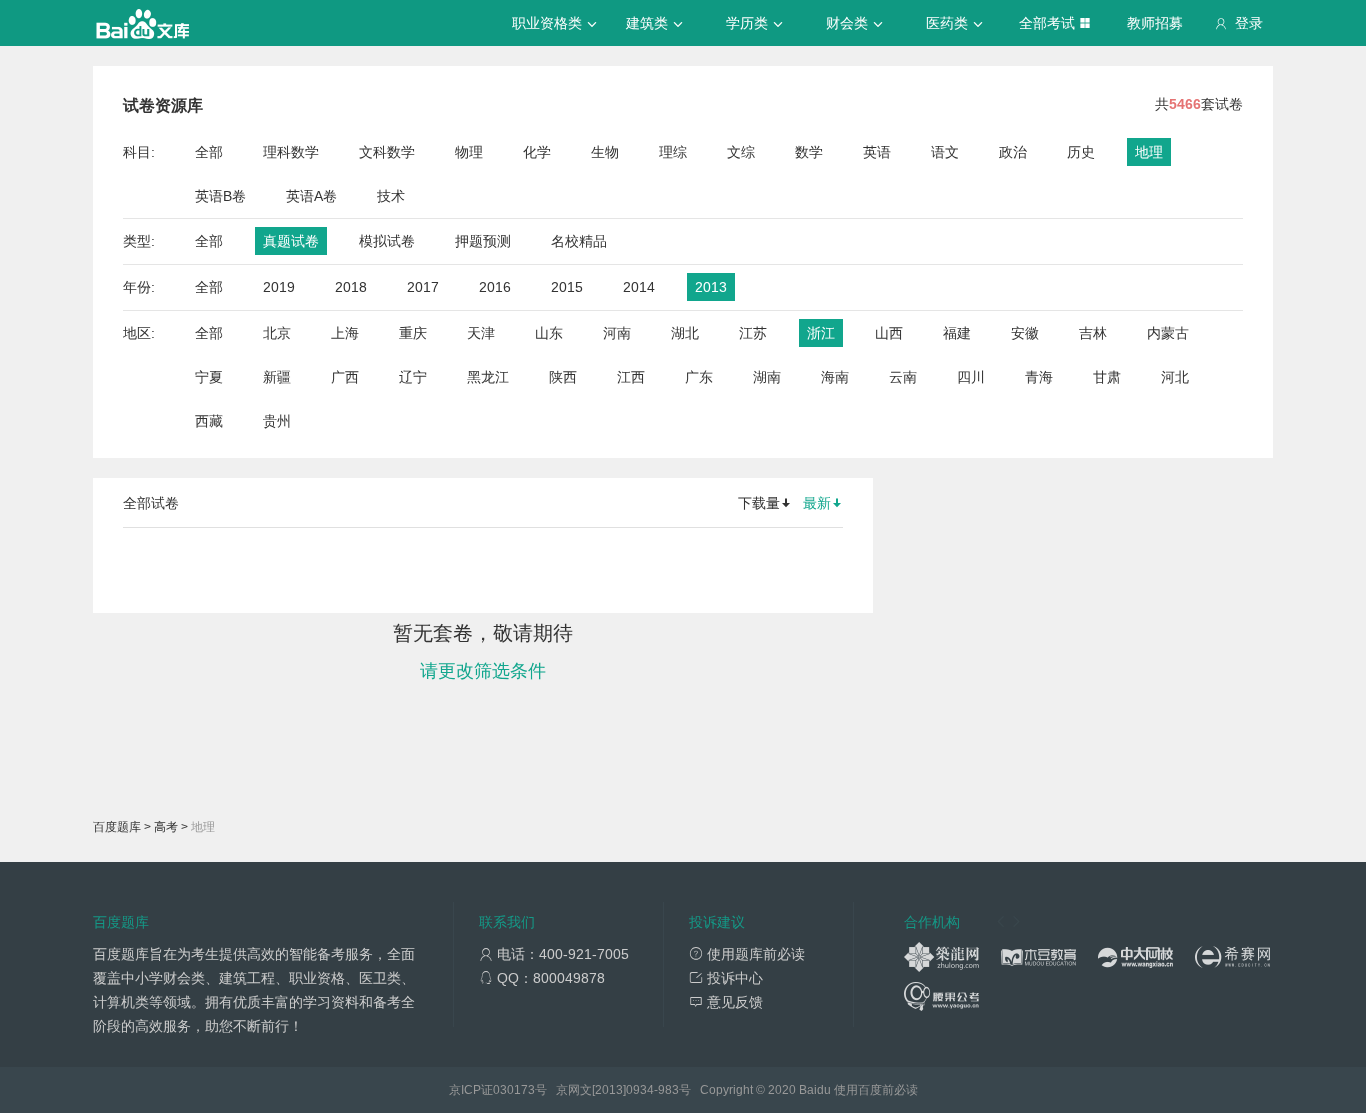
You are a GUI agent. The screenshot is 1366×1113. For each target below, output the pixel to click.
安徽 (1025, 333)
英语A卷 (311, 196)
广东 (699, 377)
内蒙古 (1168, 333)
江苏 (753, 333)
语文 (945, 152)
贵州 (277, 421)
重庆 (413, 333)
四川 (971, 377)
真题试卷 (291, 241)
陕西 (563, 377)
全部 (209, 152)
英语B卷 (220, 196)
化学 (537, 152)
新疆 (277, 377)
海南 (835, 377)
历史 (1081, 152)
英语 (877, 152)
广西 (345, 377)
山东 (549, 333)
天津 (481, 333)
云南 (903, 377)
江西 (631, 377)
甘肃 (1107, 377)
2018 (351, 287)
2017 (423, 287)
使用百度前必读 (876, 1090)
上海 (345, 333)
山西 (889, 333)
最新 (817, 503)
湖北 (685, 333)
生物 (605, 152)
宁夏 (209, 377)
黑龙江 (488, 377)
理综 (673, 152)
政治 (1013, 152)
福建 (957, 333)
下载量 (759, 503)
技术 (391, 196)
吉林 (1093, 333)
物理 (469, 152)
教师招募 (1155, 23)
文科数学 (387, 152)
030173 (514, 1090)
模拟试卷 (387, 241)
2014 (639, 287)
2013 (711, 287)
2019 (279, 287)
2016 (495, 287)
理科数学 (291, 152)
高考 (166, 827)
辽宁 (413, 377)
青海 (1039, 377)
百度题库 (117, 827)
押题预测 (483, 241)
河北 (1175, 377)
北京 (277, 333)
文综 (741, 152)
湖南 (767, 377)
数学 (809, 152)
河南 (617, 333)
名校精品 (579, 241)
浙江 (821, 333)
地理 (1149, 152)
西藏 (209, 421)
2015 (567, 287)
